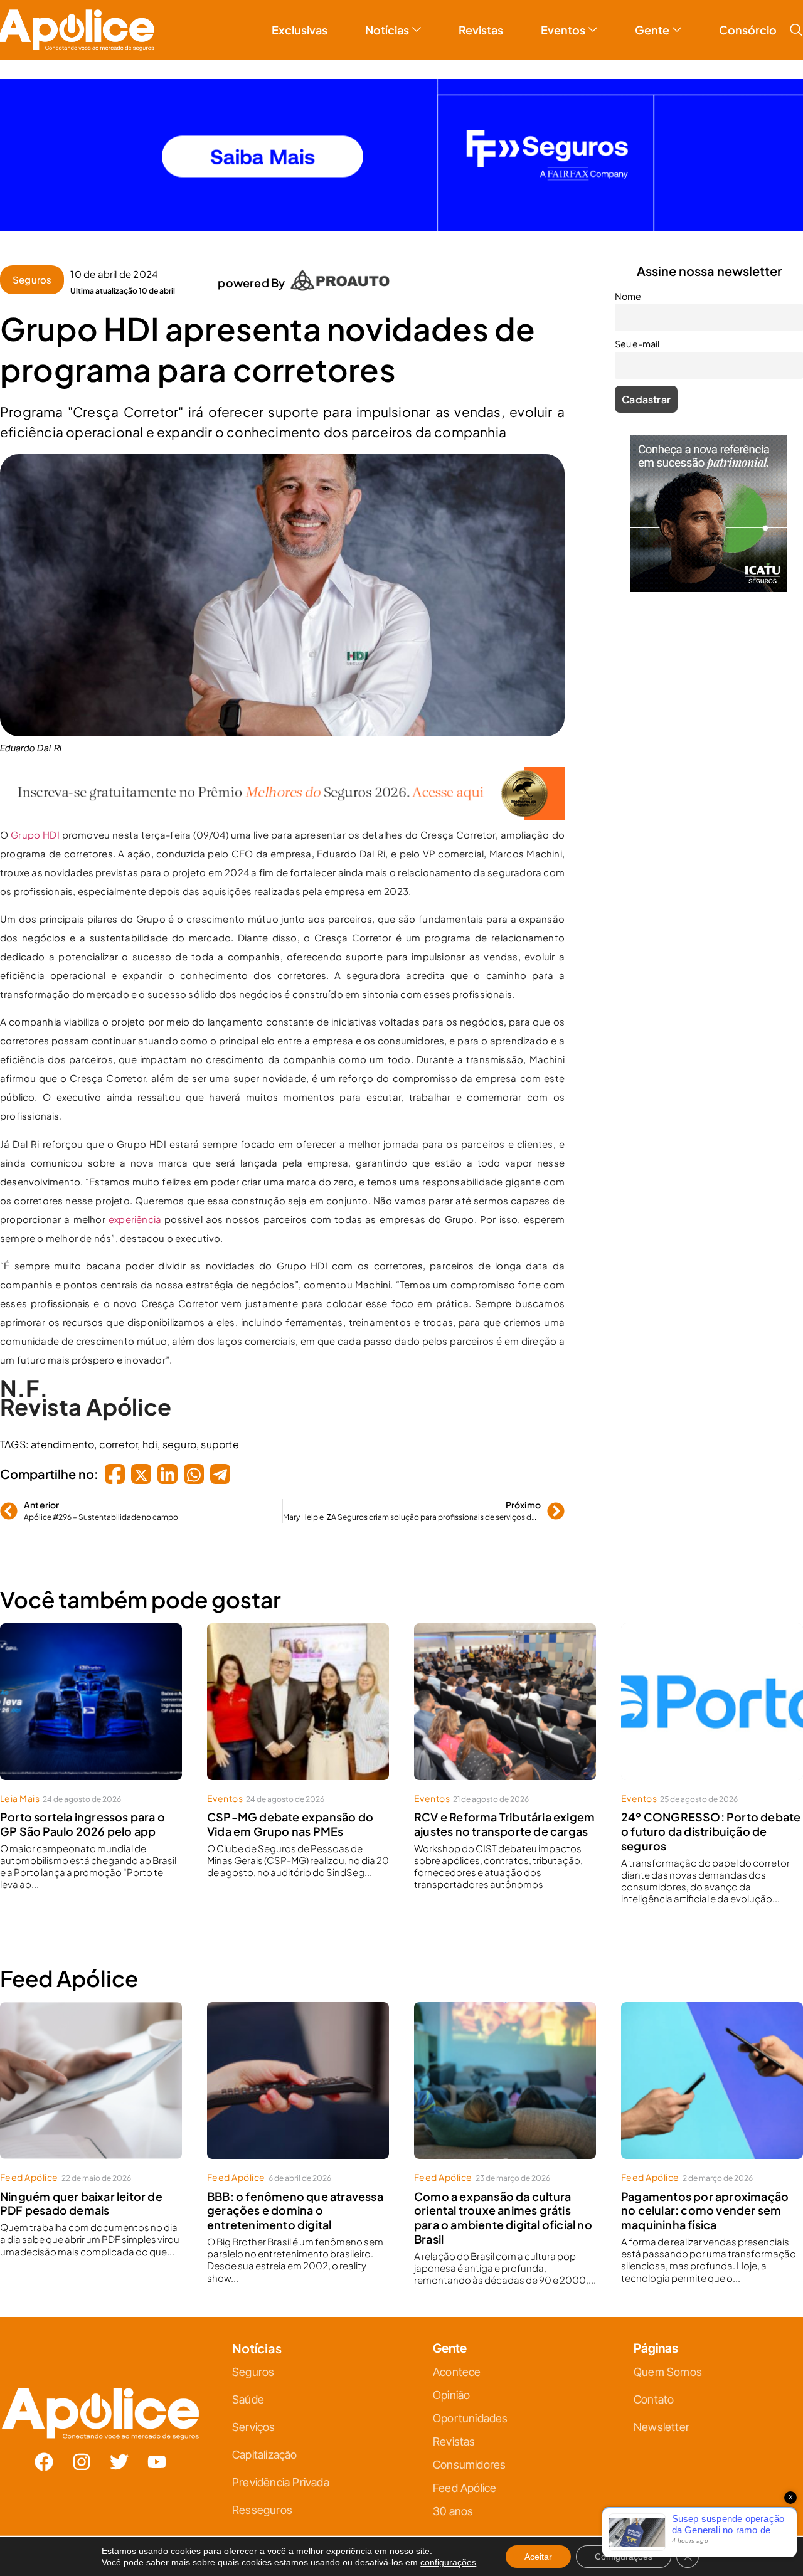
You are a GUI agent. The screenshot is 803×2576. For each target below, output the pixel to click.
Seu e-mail (279, 1307)
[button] (541, 1149)
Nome (270, 1251)
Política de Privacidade (419, 1413)
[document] (401, 1288)
